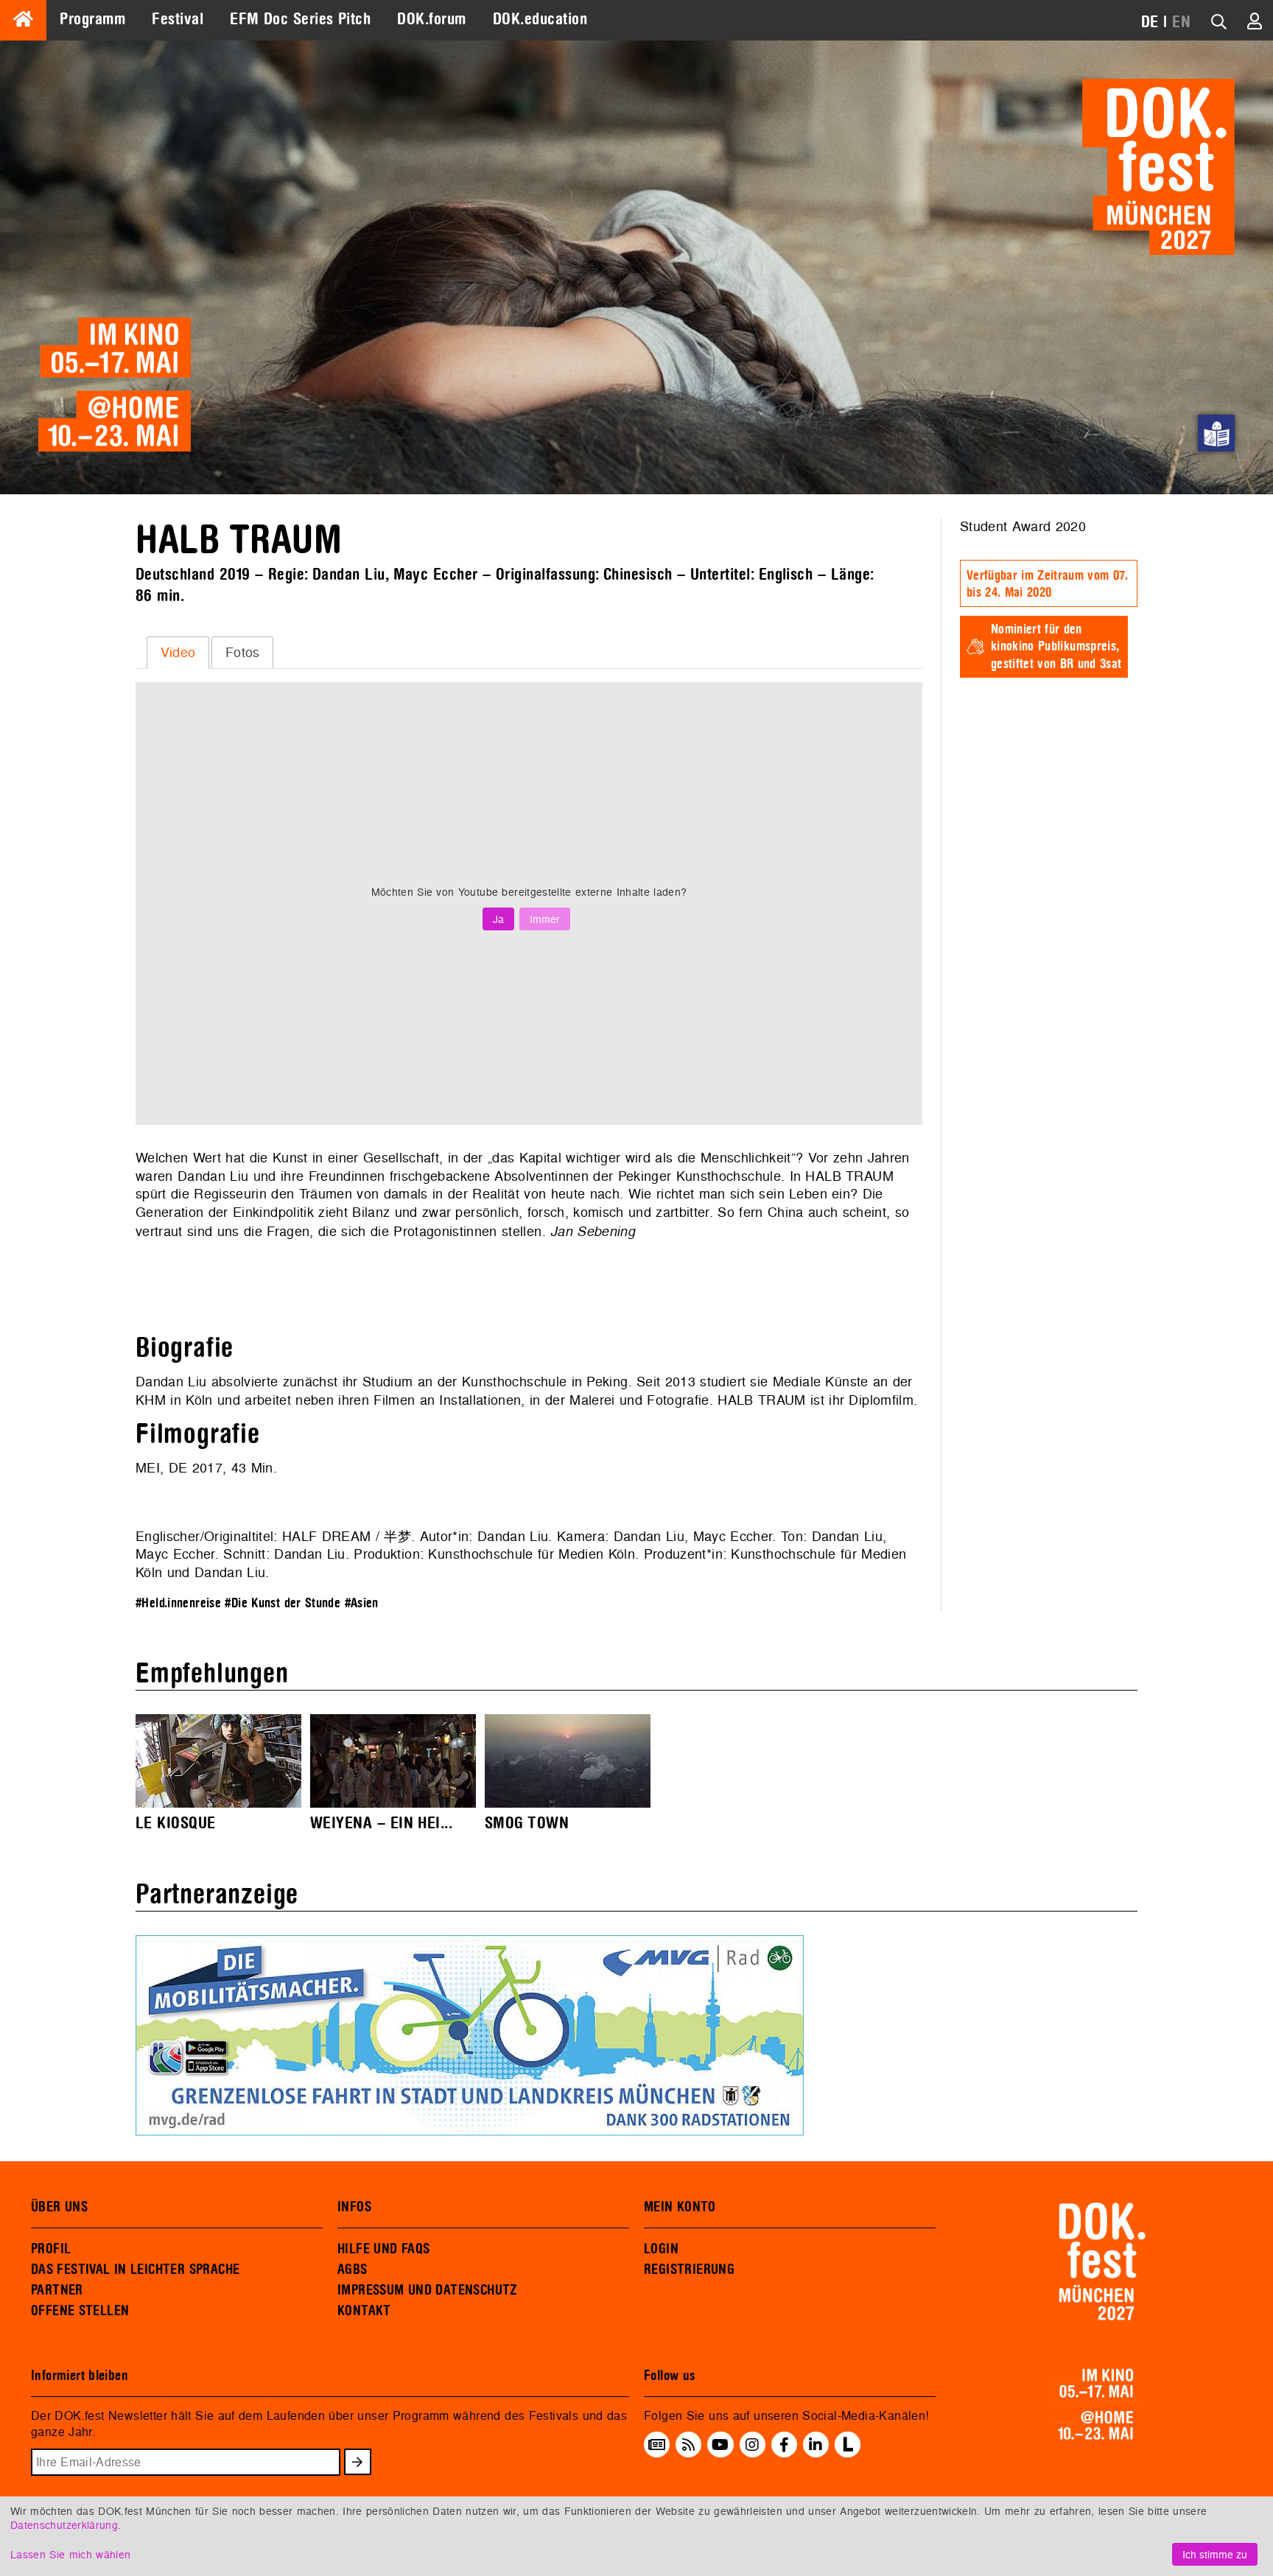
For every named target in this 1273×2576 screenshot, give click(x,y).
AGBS (353, 2270)
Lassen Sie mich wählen (70, 2554)
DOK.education (540, 19)
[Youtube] (720, 2445)
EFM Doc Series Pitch (300, 19)
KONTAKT (364, 2311)
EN (1181, 22)
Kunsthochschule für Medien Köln (532, 1554)
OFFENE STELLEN (80, 2311)
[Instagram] (752, 2445)
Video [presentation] (178, 652)
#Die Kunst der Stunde (283, 1603)
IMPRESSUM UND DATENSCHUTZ (428, 2290)
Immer (545, 919)
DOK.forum (431, 19)
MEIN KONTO (680, 2207)
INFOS (354, 2207)
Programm (92, 19)
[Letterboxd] (848, 2453)
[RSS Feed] (689, 2445)
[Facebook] (784, 2445)
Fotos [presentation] (243, 652)
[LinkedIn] (816, 2445)
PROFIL (51, 2249)
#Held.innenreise (178, 1603)
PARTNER (57, 2290)
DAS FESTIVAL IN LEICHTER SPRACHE (135, 2270)
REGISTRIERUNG (689, 2270)
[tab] (178, 653)
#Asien (362, 1603)
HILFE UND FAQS (383, 2249)
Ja (498, 919)
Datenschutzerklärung (64, 2525)
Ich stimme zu (1215, 2554)
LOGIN (661, 2249)
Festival (178, 19)
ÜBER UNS (59, 2207)
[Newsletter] (657, 2445)
